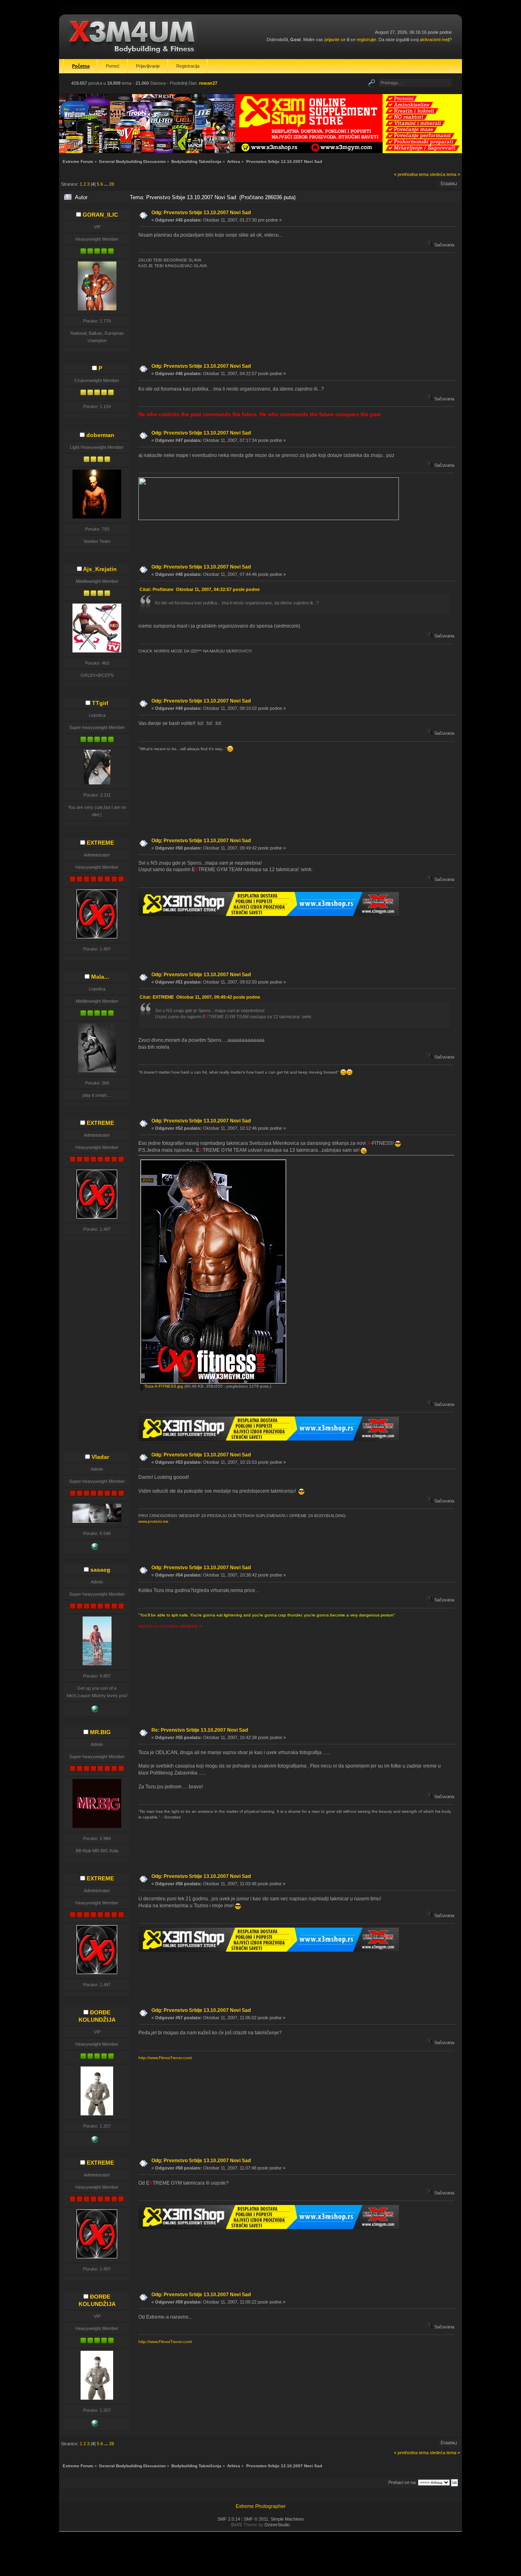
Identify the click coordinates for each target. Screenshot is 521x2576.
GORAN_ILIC (100, 215)
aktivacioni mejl (435, 40)
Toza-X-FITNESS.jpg (163, 1386)
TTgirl (100, 703)
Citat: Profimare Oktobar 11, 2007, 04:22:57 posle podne (200, 589)
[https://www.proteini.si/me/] (95, 1548)
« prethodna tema (411, 174)
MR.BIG (100, 1732)
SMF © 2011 (256, 2519)
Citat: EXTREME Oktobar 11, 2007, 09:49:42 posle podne (200, 997)
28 (112, 184)
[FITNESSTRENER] (95, 2141)
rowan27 (208, 83)
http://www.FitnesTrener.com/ (165, 2058)
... (107, 184)
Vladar (100, 1457)
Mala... (100, 977)
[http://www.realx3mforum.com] (95, 1711)
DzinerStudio (277, 2525)
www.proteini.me (153, 1521)
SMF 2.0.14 (229, 2519)
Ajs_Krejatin (100, 569)
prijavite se (335, 40)
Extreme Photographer (261, 2506)
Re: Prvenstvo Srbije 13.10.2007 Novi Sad (200, 1730)
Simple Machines (287, 2519)
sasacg (100, 1570)
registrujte (366, 40)
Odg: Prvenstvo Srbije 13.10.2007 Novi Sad (201, 213)
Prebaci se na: (403, 2482)
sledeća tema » (445, 174)
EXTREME (100, 843)
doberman (100, 435)
